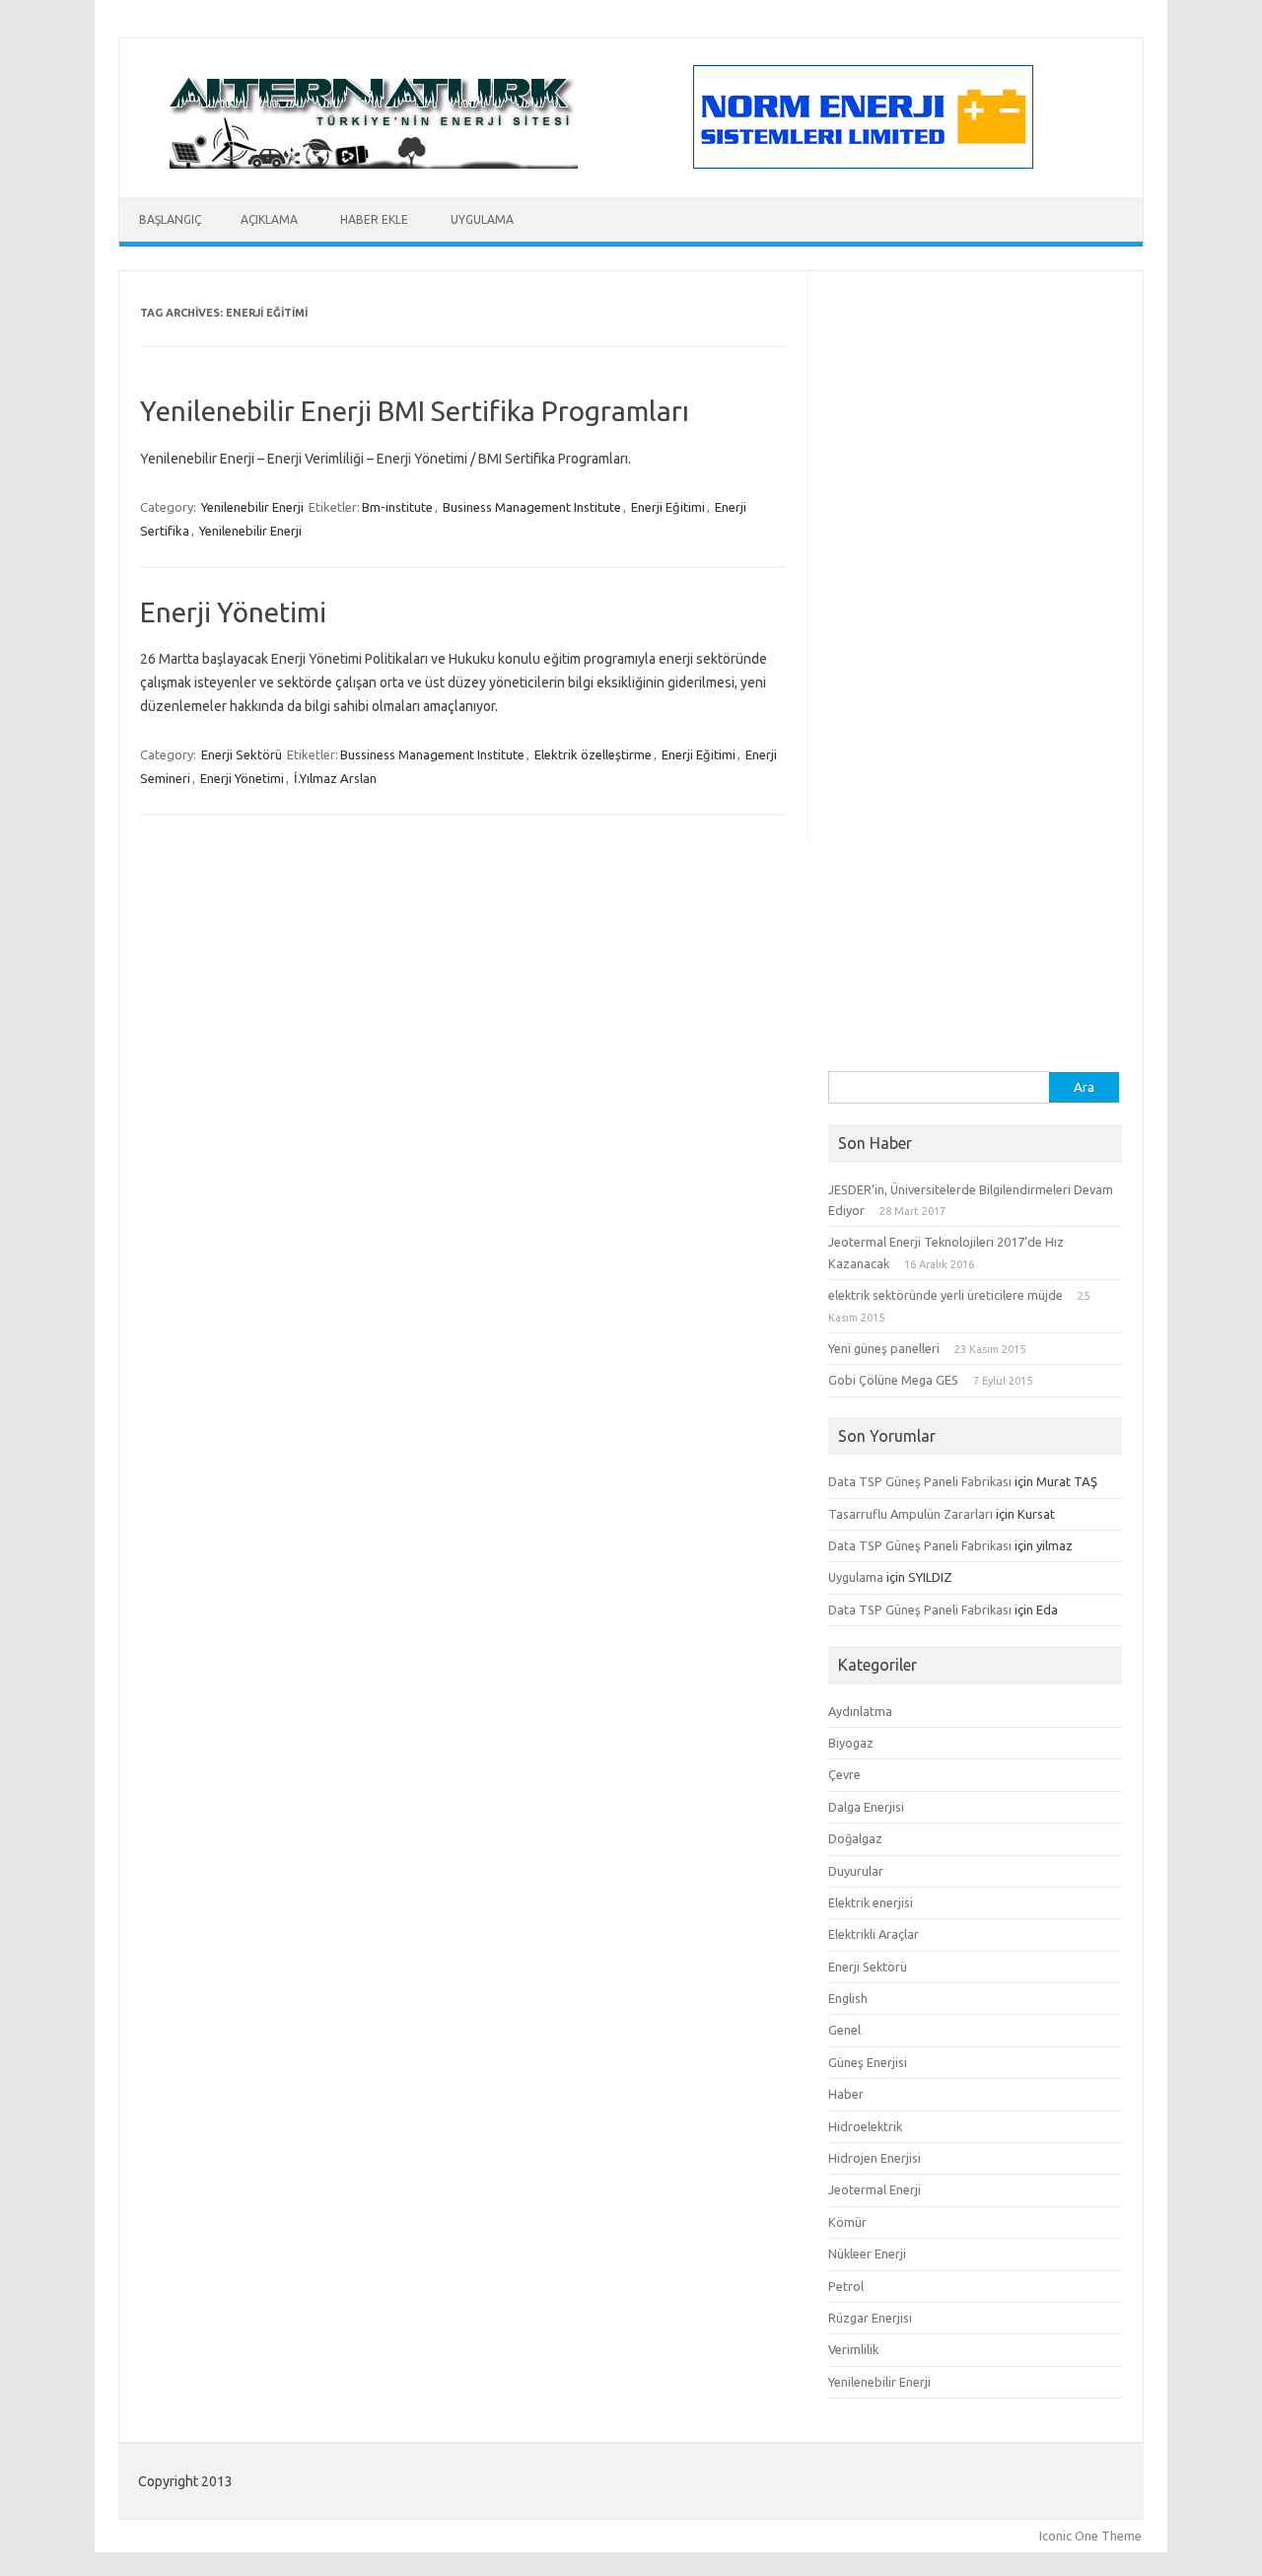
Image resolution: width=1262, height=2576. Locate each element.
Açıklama (269, 219)
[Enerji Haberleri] (374, 164)
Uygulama (482, 219)
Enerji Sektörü (242, 754)
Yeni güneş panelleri (884, 1348)
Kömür (847, 2222)
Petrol (846, 2286)
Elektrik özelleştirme (593, 754)
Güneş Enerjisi (868, 2062)
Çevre (844, 1774)
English (848, 1998)
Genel (844, 2030)
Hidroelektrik (865, 2126)
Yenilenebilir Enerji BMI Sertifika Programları (415, 411)
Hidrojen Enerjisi (875, 2158)
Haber (846, 2094)
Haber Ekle (374, 219)
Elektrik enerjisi (871, 1902)
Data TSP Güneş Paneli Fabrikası (920, 1481)
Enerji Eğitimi (668, 507)
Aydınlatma (860, 1711)
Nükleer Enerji (867, 2254)
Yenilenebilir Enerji (252, 507)
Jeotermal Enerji (875, 2189)
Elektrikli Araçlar (874, 1934)
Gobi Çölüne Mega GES (893, 1380)
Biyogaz (851, 1743)
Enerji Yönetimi (233, 612)
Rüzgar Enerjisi (870, 2318)
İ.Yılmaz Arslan (335, 778)
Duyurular (856, 1871)
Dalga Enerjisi (866, 1807)
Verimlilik (853, 2349)
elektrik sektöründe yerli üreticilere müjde (946, 1295)
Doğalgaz (855, 1838)
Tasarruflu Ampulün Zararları (911, 1514)
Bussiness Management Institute (432, 754)
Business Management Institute (532, 507)
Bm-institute (397, 507)
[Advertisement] (975, 775)
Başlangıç (170, 219)
